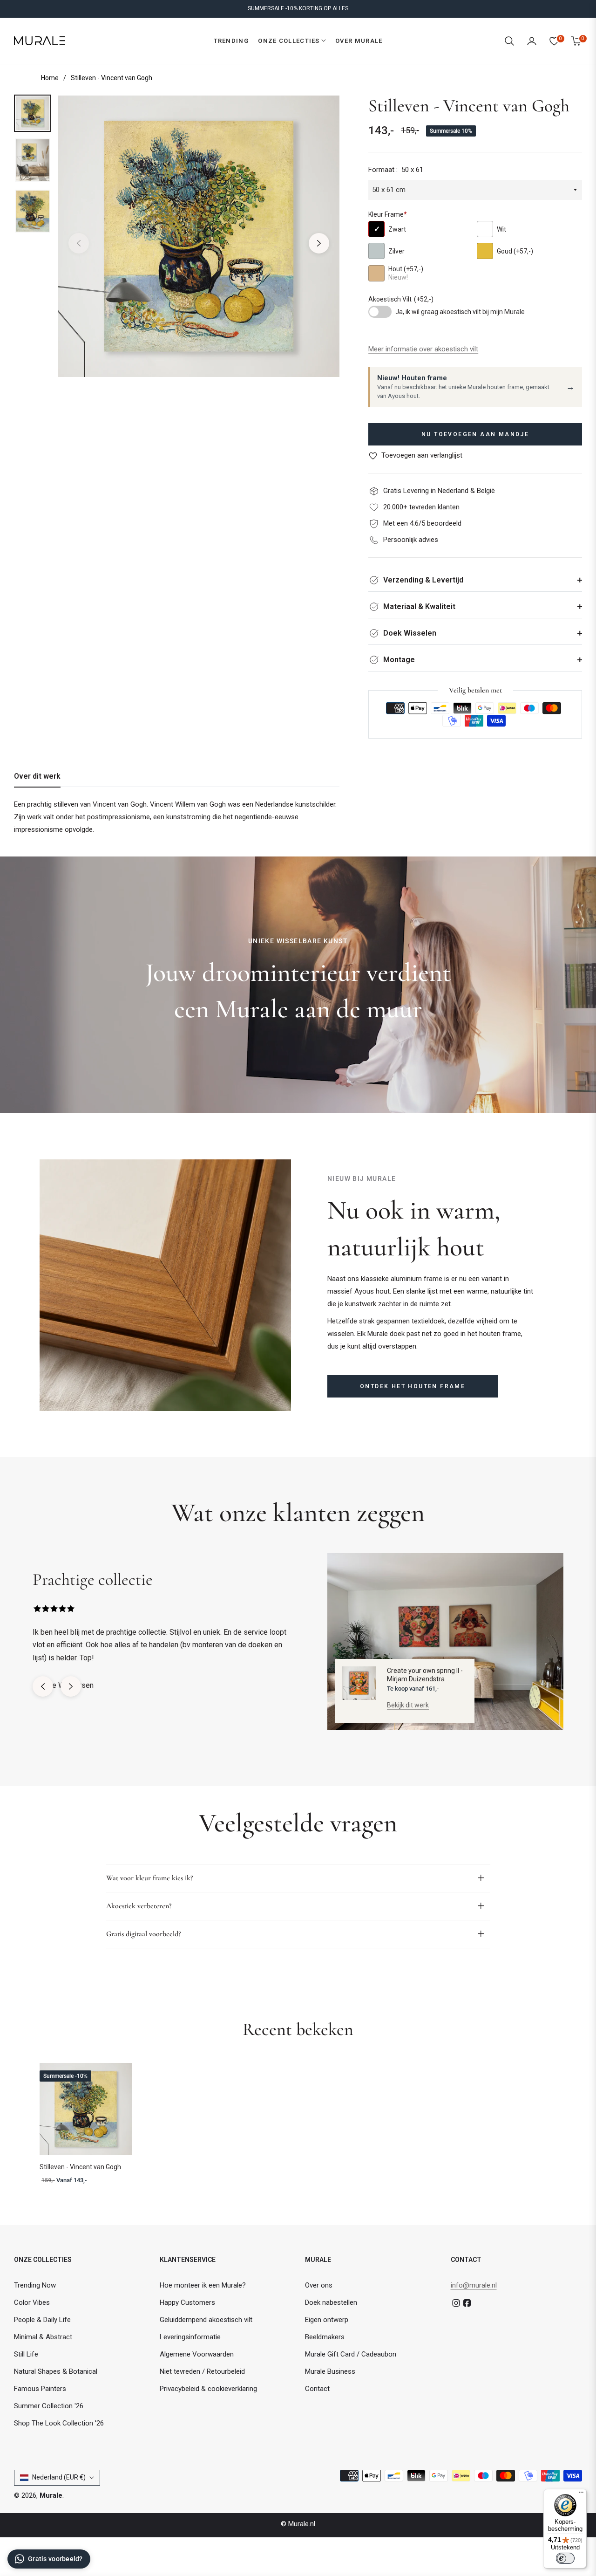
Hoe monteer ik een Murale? (203, 2285)
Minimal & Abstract (43, 2337)
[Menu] (581, 2494)
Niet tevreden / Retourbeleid (202, 2371)
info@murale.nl (474, 2285)
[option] (199, 236)
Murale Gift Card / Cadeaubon (351, 2354)
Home (50, 78)
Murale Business (330, 2371)
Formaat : (396, 170)
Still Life (26, 2354)
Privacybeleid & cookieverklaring (208, 2389)
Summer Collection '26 (49, 2406)
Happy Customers (187, 2302)
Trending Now (35, 2285)
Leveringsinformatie (190, 2337)
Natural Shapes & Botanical (56, 2371)
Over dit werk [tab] (37, 776)
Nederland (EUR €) (59, 2477)
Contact (317, 2389)
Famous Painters (40, 2389)
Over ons (319, 2285)
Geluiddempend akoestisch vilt (206, 2320)
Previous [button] (79, 243)
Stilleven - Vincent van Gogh (80, 2167)
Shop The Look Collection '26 (59, 2423)
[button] (509, 41)
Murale (51, 2495)
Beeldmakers (325, 2337)
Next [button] (319, 243)
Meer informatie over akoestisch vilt (423, 349)
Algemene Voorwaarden (197, 2354)
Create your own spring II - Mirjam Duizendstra (425, 1675)
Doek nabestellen (331, 2302)
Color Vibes (32, 2302)
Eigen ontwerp (327, 2320)
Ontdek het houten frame (413, 1386)
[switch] (565, 2558)
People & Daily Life (42, 2320)
